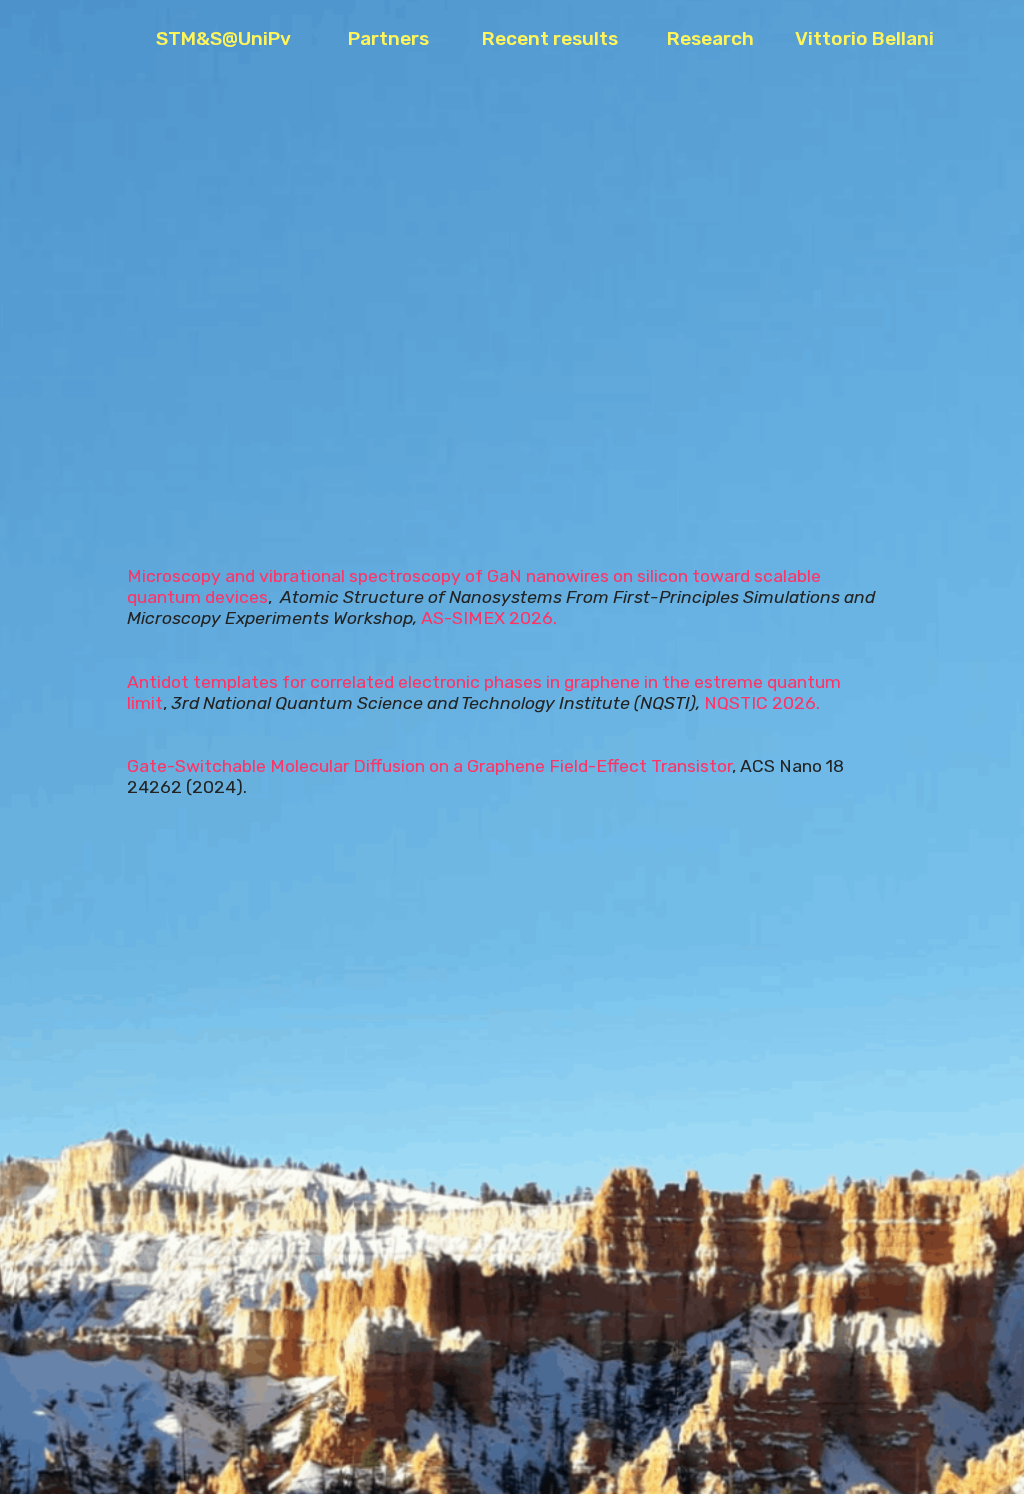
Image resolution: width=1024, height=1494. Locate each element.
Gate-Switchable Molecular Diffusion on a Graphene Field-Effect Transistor (429, 766)
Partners (404, 38)
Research (720, 38)
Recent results (564, 38)
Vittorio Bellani (864, 38)
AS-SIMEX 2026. (489, 618)
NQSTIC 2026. (762, 703)
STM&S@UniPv (241, 38)
